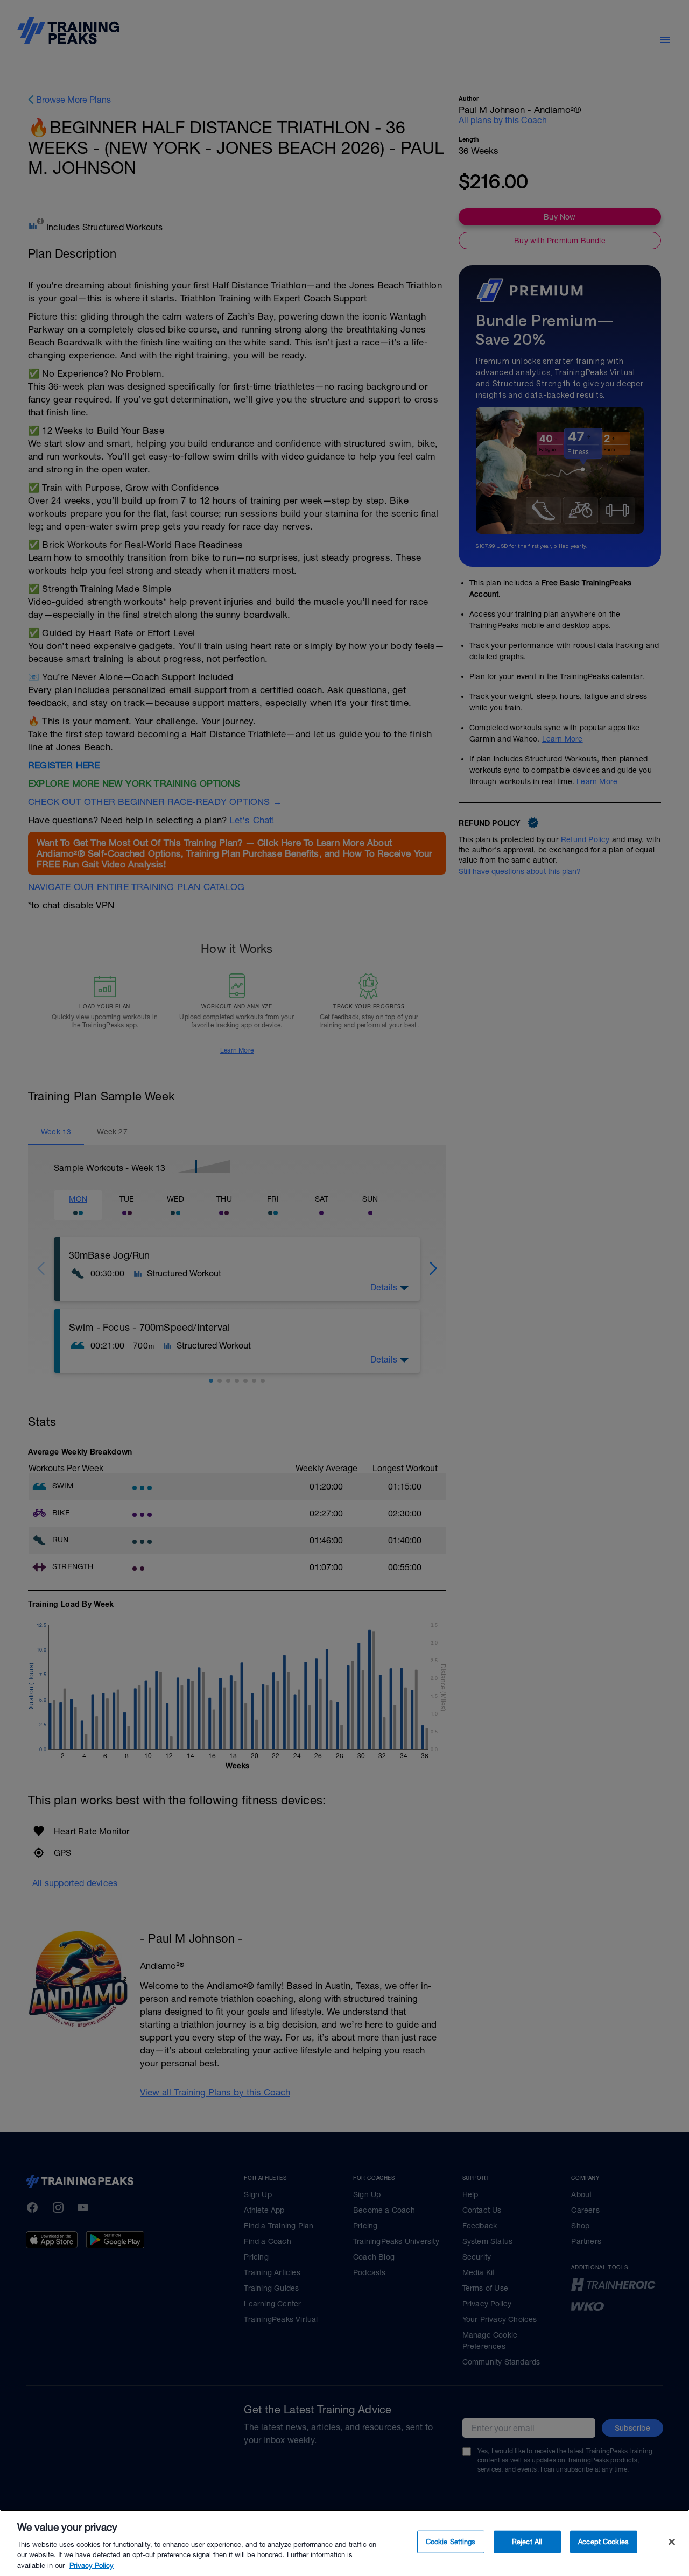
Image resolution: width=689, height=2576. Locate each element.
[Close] (672, 2542)
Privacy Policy (92, 2565)
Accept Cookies (603, 2542)
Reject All (527, 2542)
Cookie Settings (451, 2542)
